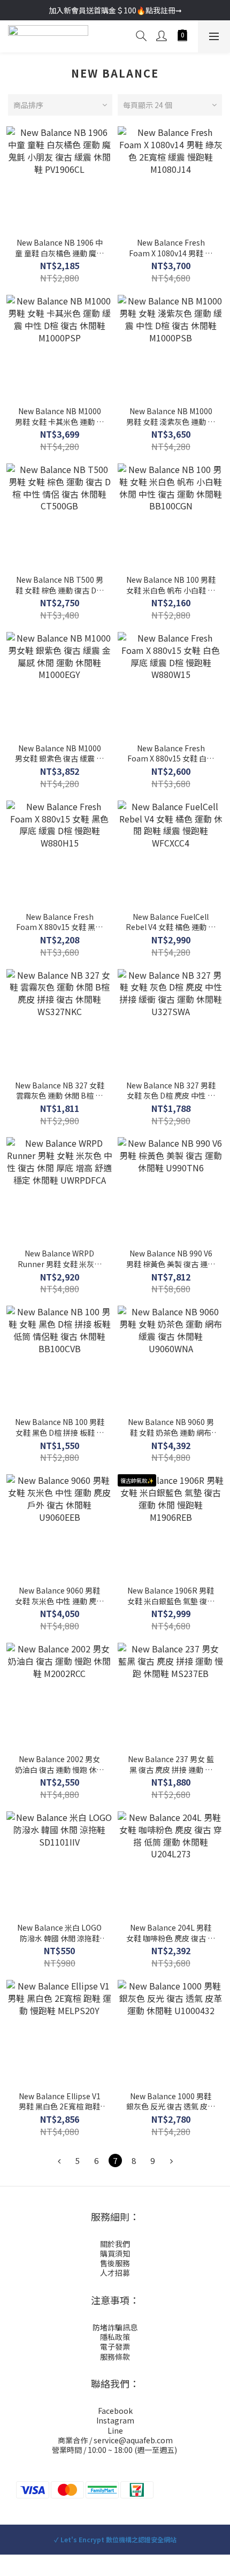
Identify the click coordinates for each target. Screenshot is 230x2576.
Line (115, 2430)
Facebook (115, 2411)
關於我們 (115, 2244)
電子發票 (115, 2346)
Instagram (115, 2420)
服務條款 (115, 2357)
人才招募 (115, 2273)
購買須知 (115, 2253)
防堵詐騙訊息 (115, 2327)
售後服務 (115, 2263)
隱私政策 (115, 2337)
